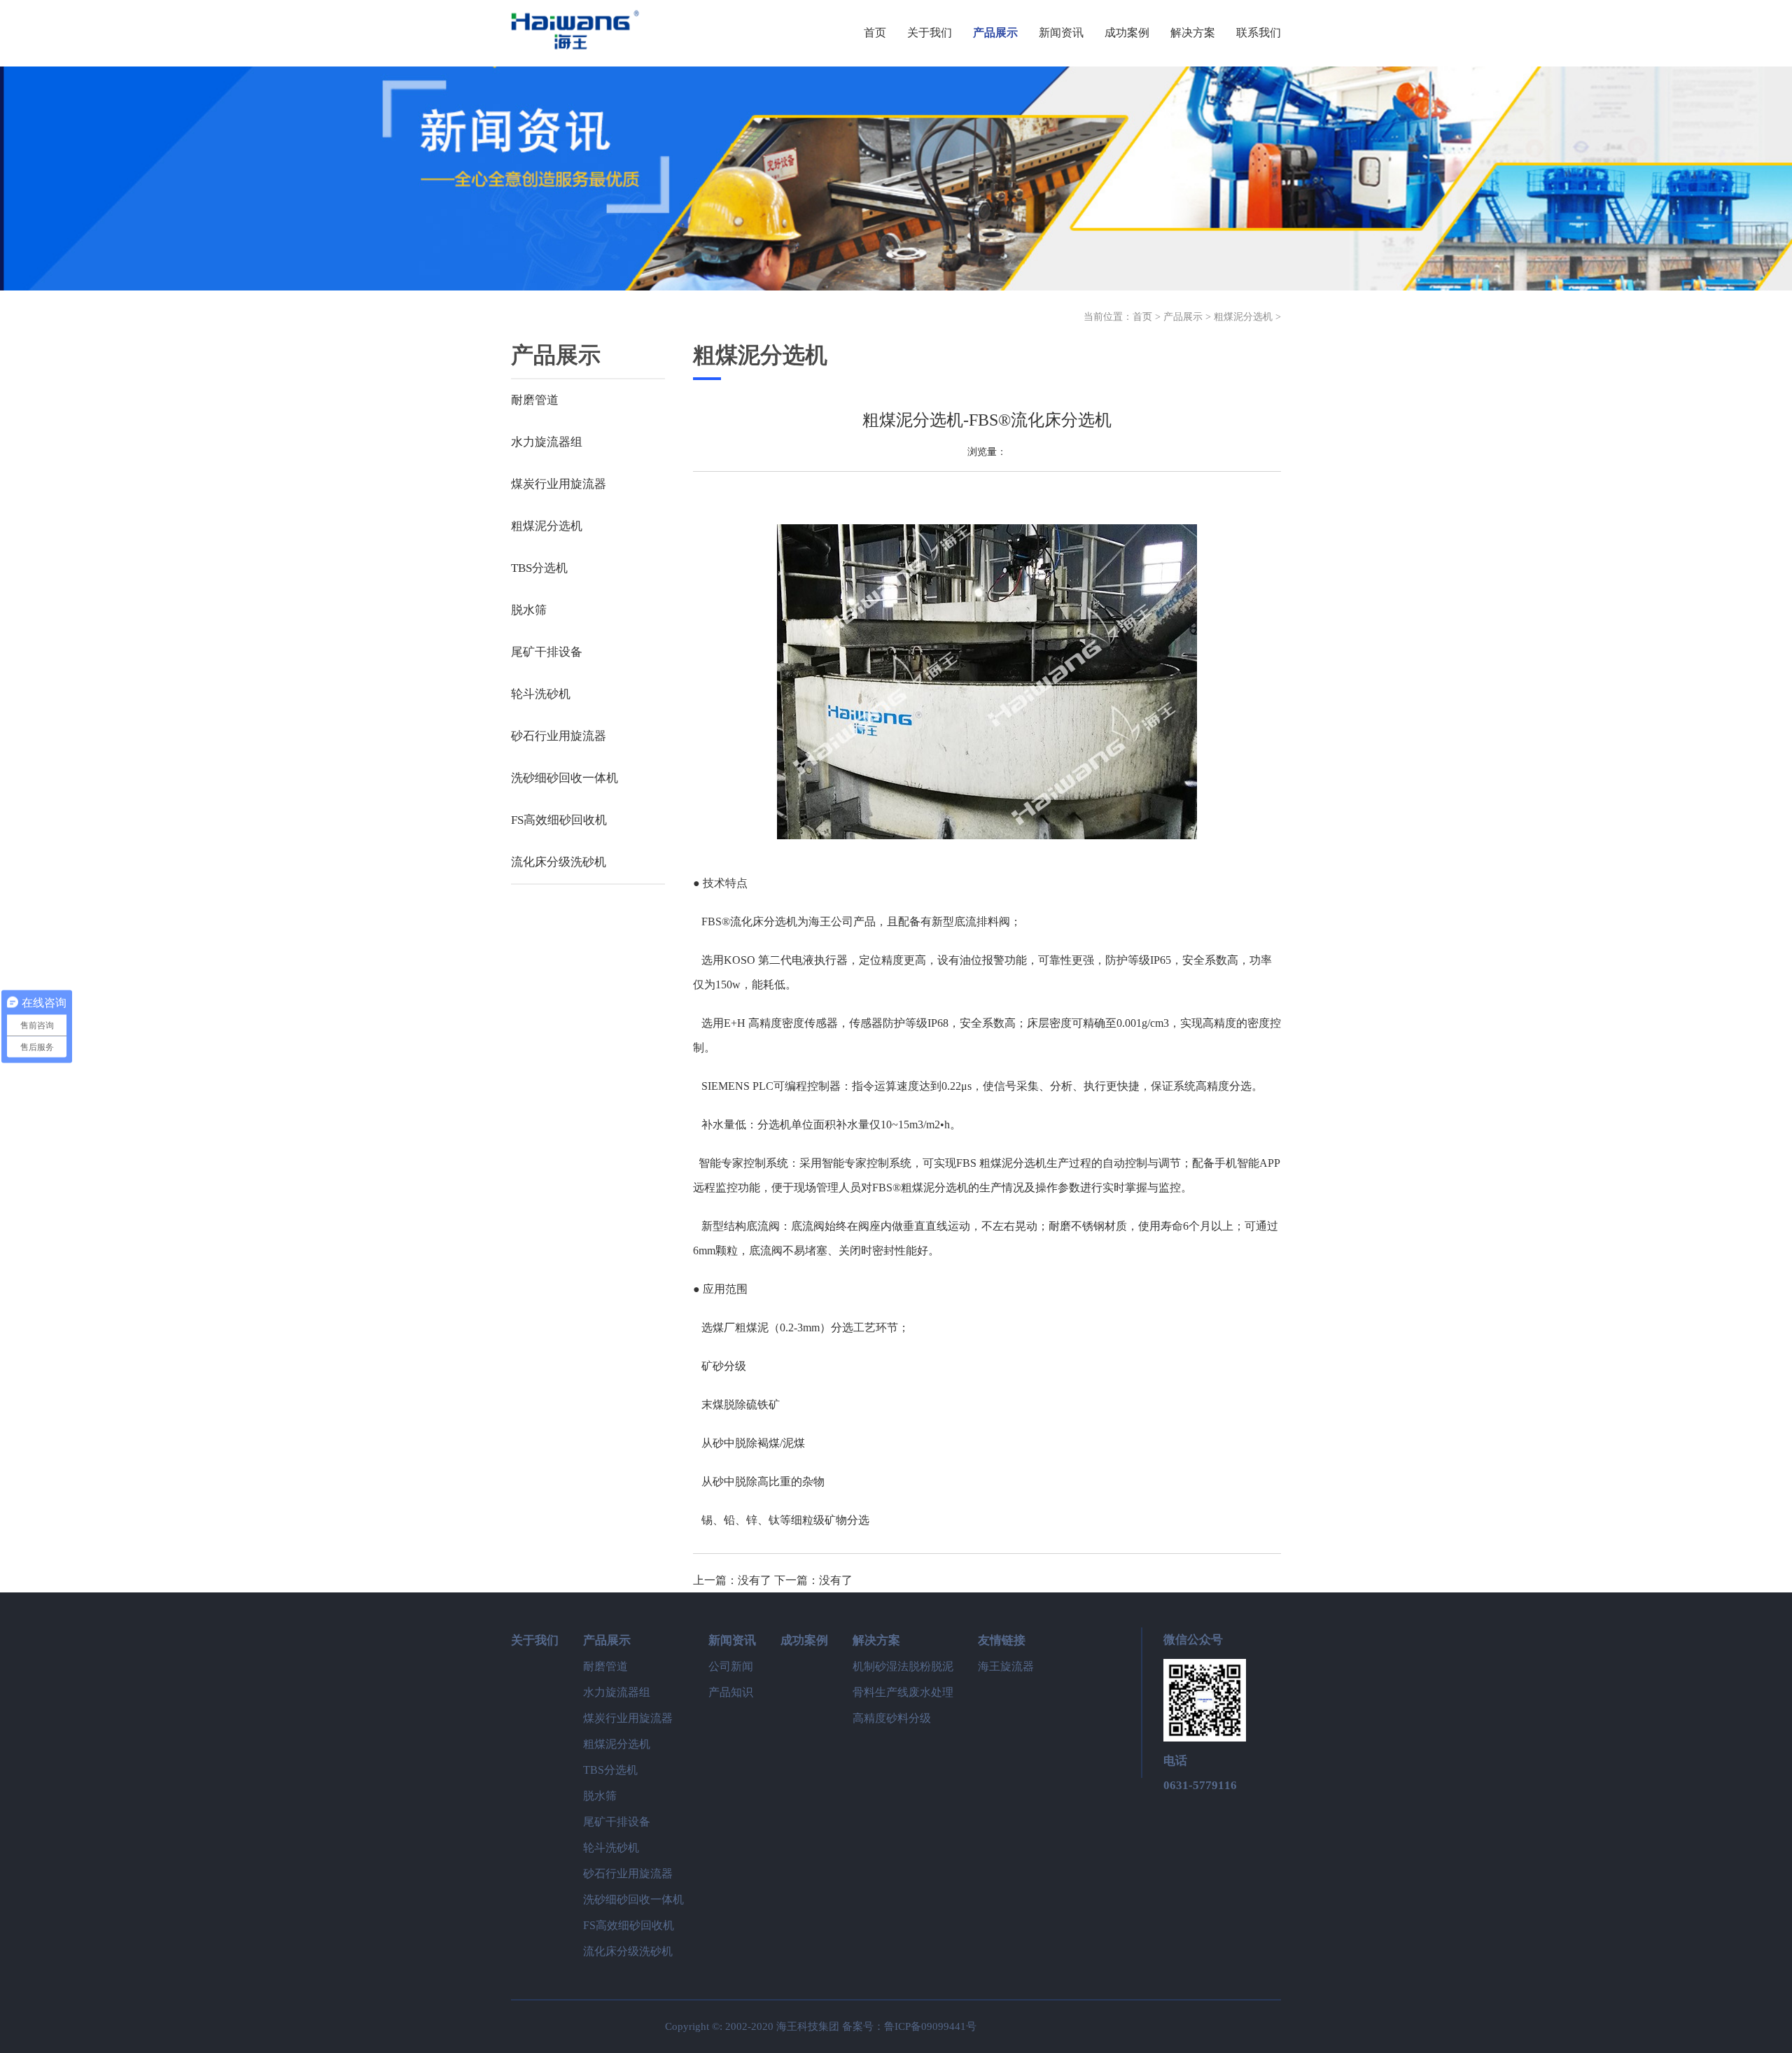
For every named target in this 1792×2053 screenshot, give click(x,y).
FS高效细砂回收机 (559, 820)
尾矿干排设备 (547, 652)
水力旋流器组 (547, 442)
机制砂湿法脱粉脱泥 (903, 1666)
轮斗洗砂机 (541, 694)
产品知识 (731, 1692)
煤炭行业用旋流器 (559, 484)
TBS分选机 (539, 568)
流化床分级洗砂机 (559, 862)
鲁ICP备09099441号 (930, 2026)
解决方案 (876, 1640)
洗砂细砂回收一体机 (565, 778)
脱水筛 (529, 610)
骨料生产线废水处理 (903, 1692)
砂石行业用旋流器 (559, 736)
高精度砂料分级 (892, 1718)
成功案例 (804, 1640)
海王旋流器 (1006, 1666)
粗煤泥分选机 (1243, 317)
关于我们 (535, 1640)
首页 (1142, 317)
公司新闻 (731, 1666)
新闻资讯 (732, 1640)
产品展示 (1183, 317)
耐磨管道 (535, 400)
